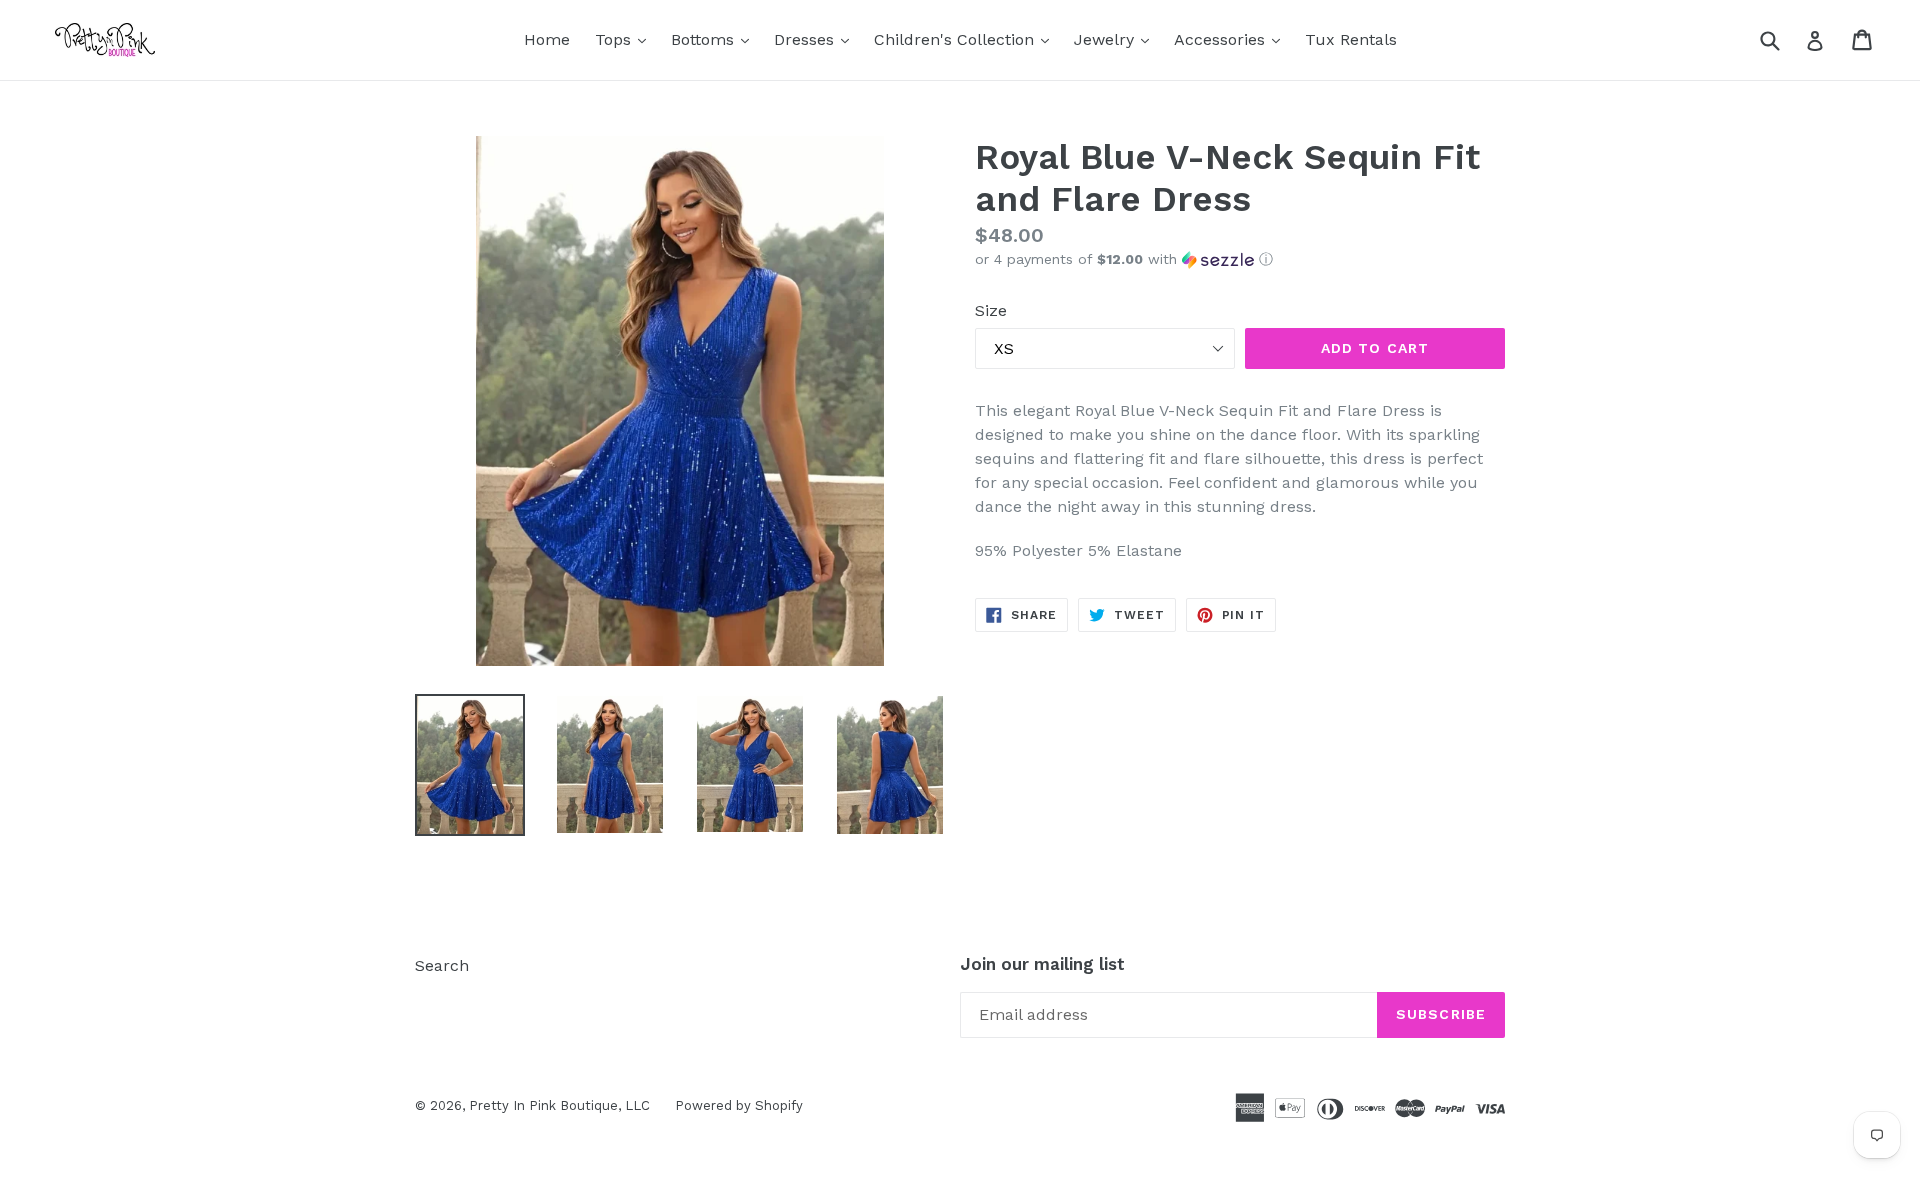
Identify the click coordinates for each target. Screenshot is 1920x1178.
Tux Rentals (1351, 39)
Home (547, 39)
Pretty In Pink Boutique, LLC (559, 1105)
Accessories (1232, 39)
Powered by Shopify (739, 1105)
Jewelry (1116, 39)
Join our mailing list (1042, 964)
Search (442, 965)
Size (991, 310)
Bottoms (715, 39)
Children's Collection (966, 39)
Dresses (816, 39)
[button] (1240, 259)
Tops (625, 39)
